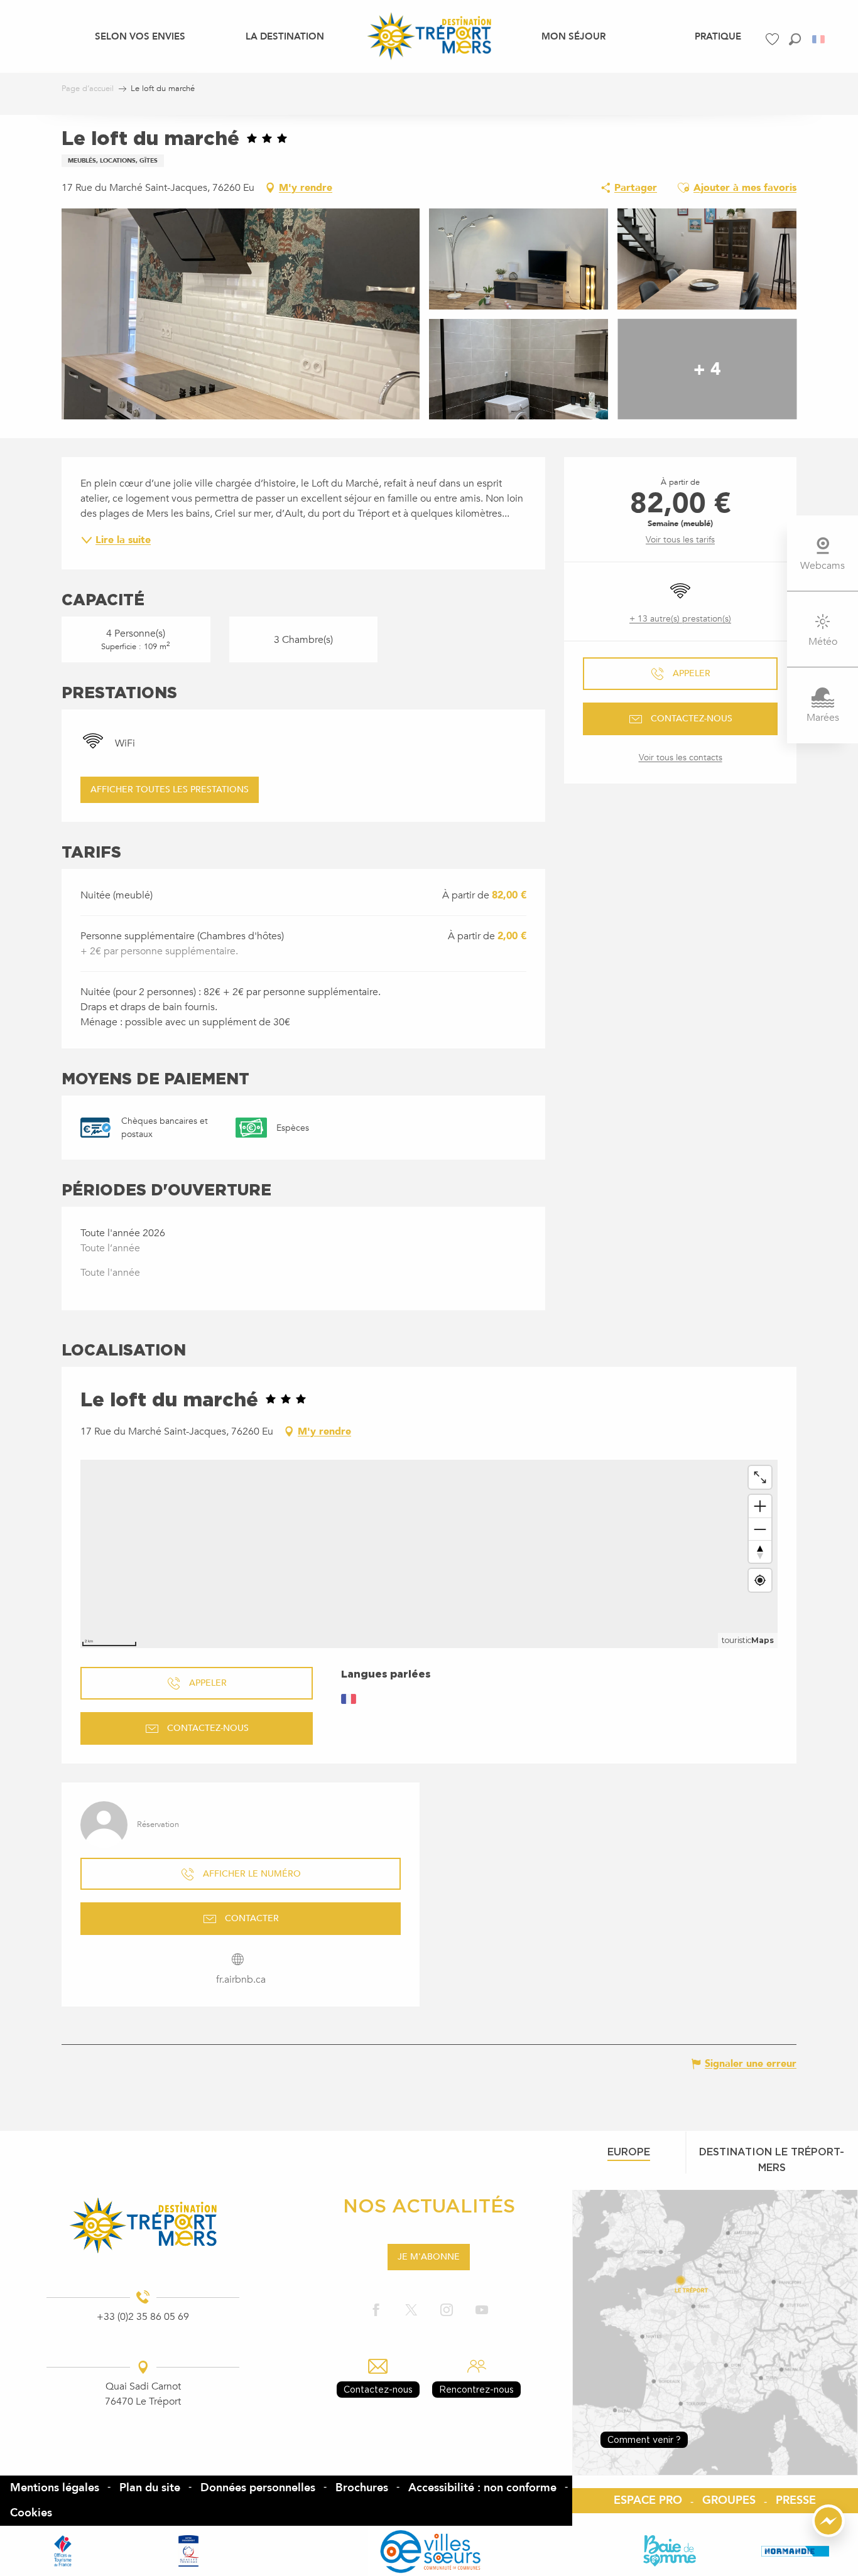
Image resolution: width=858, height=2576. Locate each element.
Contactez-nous (378, 2389)
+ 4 (707, 369)
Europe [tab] (629, 2152)
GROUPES (729, 2500)
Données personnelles (258, 2488)
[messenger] (828, 2534)
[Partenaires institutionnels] (63, 2551)
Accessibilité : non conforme (482, 2488)
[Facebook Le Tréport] (376, 2311)
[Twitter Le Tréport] (411, 2311)
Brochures (362, 2488)
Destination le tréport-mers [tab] (772, 2159)
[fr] (819, 39)
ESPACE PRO (648, 2500)
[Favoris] (774, 39)
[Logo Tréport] (143, 2225)
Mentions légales (55, 2488)
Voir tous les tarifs (680, 540)
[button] (795, 39)
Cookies (31, 2513)
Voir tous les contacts (681, 757)
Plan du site (150, 2488)
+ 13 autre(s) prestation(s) (680, 619)
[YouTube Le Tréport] (482, 2311)
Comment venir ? (644, 2439)
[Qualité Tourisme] (188, 2551)
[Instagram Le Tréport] (447, 2311)
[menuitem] (140, 36)
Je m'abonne (429, 2257)
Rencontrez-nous (476, 2389)
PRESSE (796, 2500)
